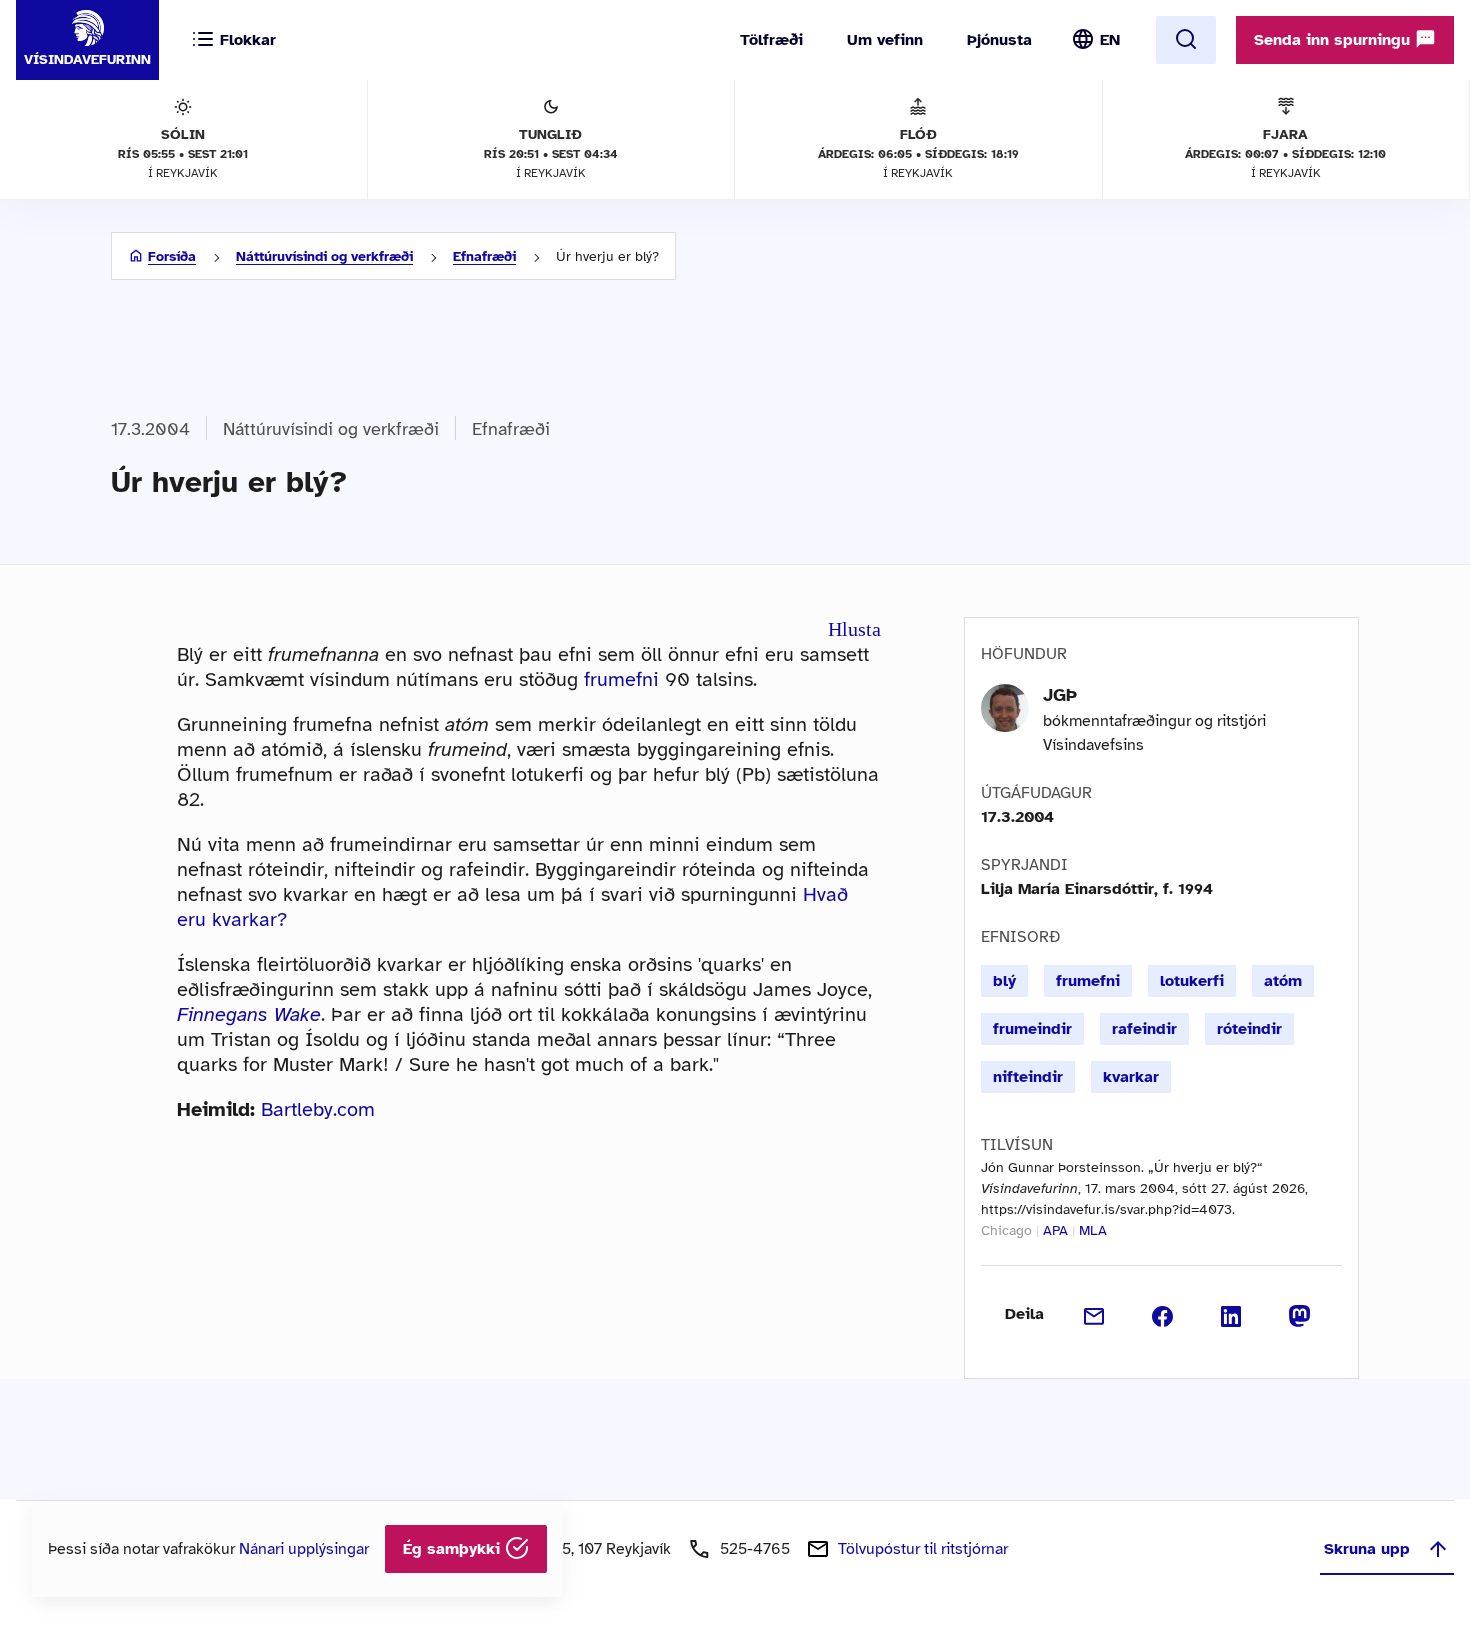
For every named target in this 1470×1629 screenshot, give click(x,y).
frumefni (621, 679)
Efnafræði (484, 256)
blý (1004, 981)
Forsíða (172, 256)
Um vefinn (885, 40)
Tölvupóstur (923, 1549)
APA (1055, 1230)
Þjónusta (999, 40)
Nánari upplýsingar (304, 1549)
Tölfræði (771, 40)
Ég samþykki (454, 1549)
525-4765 (755, 1549)
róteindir (1249, 1029)
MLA (1093, 1230)
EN (1110, 40)
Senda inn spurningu (1334, 40)
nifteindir (1028, 1077)
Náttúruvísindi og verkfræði (324, 256)
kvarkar (1131, 1077)
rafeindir (1144, 1029)
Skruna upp (1367, 1549)
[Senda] (1094, 1314)
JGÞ (1060, 695)
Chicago (1006, 1230)
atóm (1283, 981)
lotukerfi (1192, 981)
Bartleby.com (318, 1109)
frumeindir (1032, 1029)
